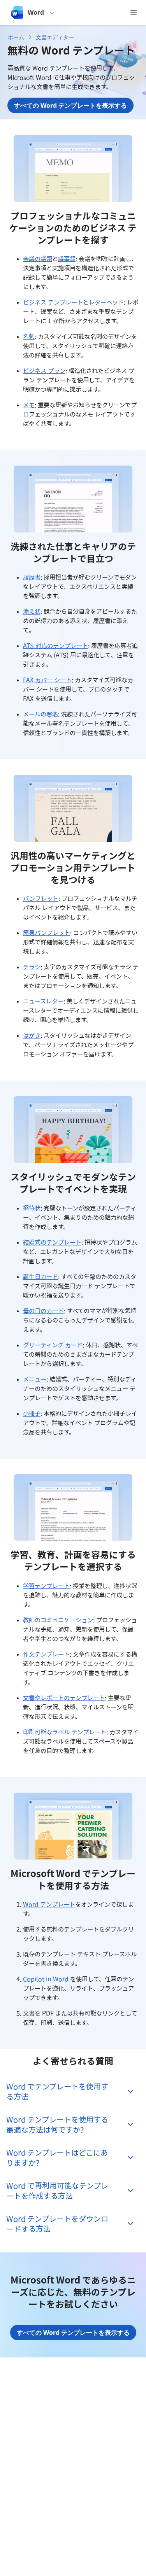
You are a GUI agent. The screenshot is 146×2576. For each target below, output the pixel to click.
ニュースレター (43, 1001)
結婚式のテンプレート (52, 1242)
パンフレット (41, 898)
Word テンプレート (49, 1904)
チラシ (32, 967)
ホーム (16, 37)
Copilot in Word (46, 1979)
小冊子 (32, 1413)
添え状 (32, 611)
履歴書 (32, 577)
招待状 (32, 1208)
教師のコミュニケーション (58, 1620)
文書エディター (55, 37)
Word (36, 12)
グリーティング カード (53, 1345)
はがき (32, 1035)
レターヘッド (106, 302)
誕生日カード (40, 1277)
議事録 (67, 259)
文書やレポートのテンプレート (64, 1698)
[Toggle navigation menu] (134, 12)
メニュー (35, 1379)
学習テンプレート (46, 1586)
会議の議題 (38, 259)
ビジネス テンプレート (53, 302)
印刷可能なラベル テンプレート (65, 1732)
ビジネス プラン (44, 371)
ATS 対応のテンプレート (55, 646)
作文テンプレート (46, 1654)
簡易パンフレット (47, 933)
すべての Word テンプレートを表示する (70, 105)
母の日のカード (43, 1311)
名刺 (29, 336)
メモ (29, 405)
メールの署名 (40, 714)
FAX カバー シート (47, 680)
